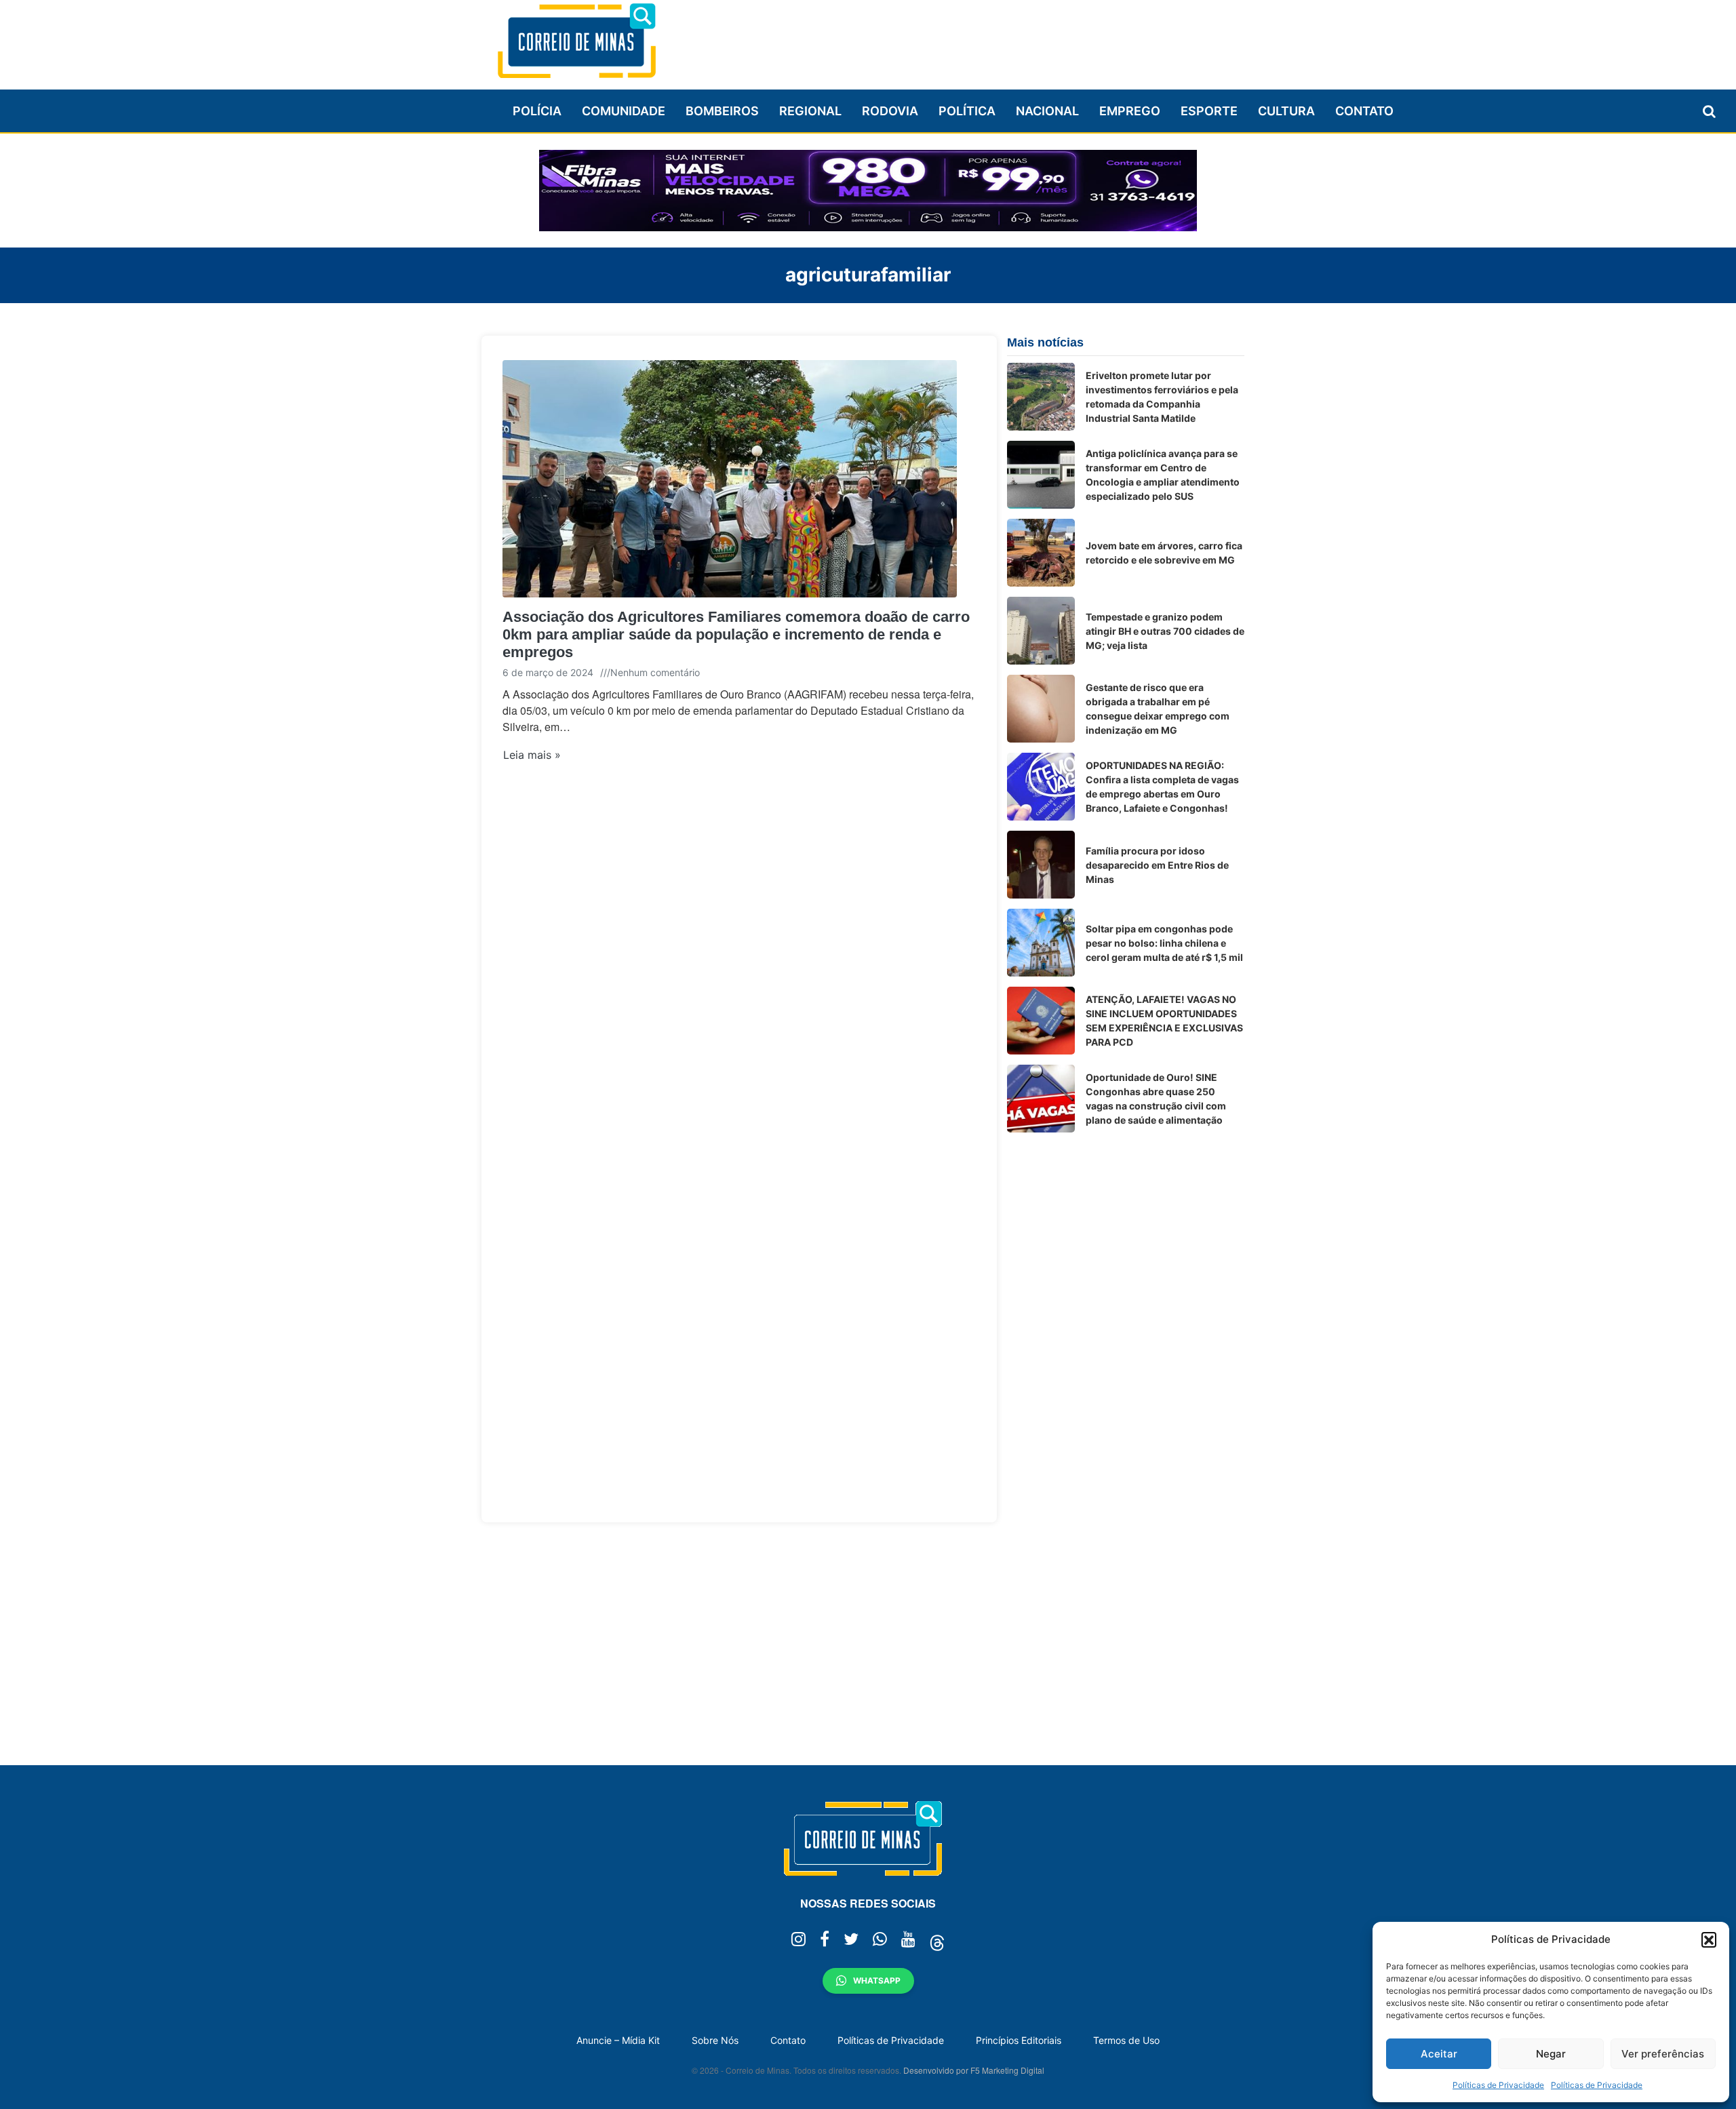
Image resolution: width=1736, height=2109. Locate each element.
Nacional (1047, 111)
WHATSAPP (877, 1980)
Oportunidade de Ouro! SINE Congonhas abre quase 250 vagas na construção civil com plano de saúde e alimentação (1156, 1099)
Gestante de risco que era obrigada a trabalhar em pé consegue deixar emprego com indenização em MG (1158, 709)
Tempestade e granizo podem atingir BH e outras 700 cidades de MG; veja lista (1165, 631)
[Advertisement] (998, 39)
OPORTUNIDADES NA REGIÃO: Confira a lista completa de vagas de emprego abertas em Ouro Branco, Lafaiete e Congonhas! (1162, 787)
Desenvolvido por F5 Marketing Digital (974, 2070)
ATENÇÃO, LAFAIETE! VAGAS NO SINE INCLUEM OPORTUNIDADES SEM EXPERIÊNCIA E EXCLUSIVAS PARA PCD (1164, 1021)
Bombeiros (722, 111)
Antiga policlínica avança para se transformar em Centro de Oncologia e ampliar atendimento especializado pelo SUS (1163, 475)
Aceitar (1439, 2054)
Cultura (1286, 111)
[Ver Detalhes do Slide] (868, 191)
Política (967, 111)
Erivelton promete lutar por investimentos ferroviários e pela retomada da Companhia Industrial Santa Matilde (1162, 397)
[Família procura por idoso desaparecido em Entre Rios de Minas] (1041, 865)
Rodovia (890, 111)
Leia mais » (532, 755)
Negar (1551, 2054)
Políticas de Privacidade (1498, 2085)
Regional (810, 111)
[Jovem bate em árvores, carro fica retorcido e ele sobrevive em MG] (1041, 553)
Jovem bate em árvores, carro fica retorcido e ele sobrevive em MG (1164, 553)
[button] (1709, 1939)
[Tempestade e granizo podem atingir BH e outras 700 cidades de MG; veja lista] (1041, 631)
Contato (1364, 111)
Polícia (537, 111)
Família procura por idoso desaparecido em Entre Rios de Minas (1157, 865)
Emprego (1130, 111)
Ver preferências (1663, 2054)
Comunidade (624, 111)
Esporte (1209, 111)
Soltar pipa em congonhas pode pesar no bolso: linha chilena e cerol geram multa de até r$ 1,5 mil (1164, 943)
